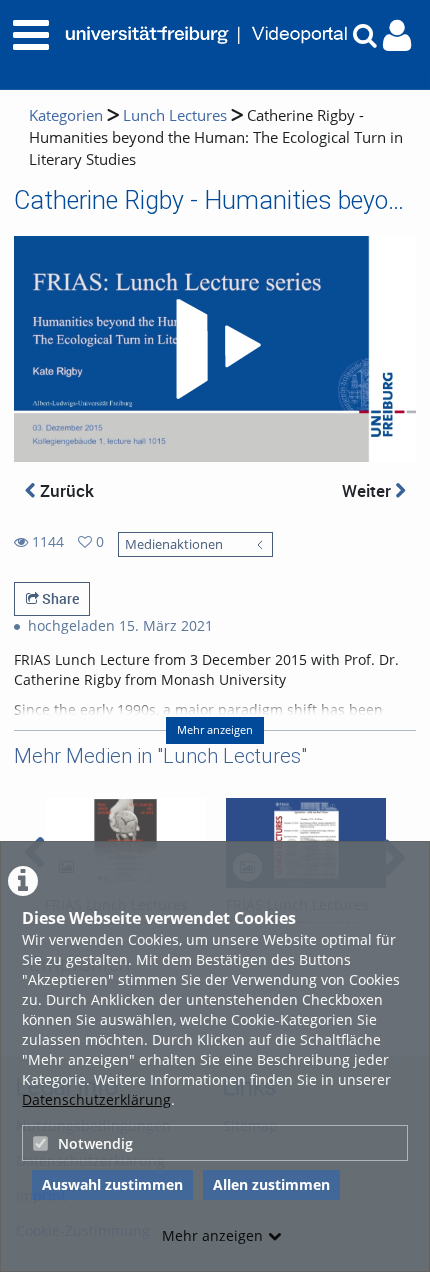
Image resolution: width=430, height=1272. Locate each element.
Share (59, 598)
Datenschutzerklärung (96, 1099)
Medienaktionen (174, 544)
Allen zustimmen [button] (271, 1184)
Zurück (65, 490)
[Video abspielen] (215, 349)
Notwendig (95, 1143)
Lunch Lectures (175, 115)
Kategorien (66, 115)
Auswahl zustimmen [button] (112, 1184)
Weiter (368, 490)
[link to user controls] (397, 35)
